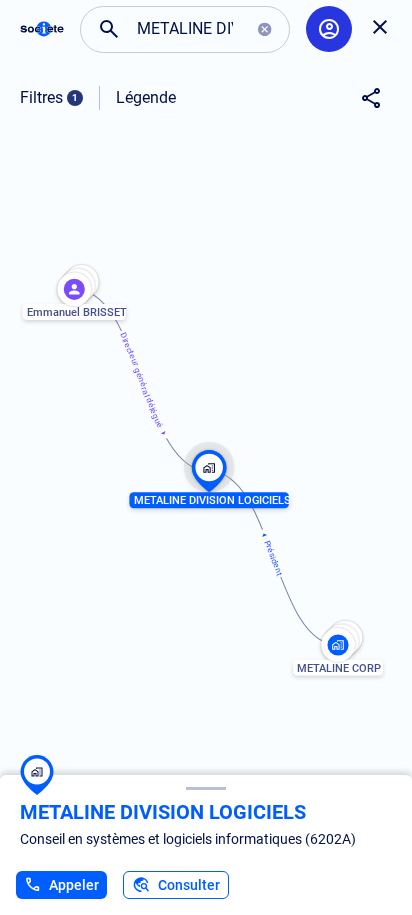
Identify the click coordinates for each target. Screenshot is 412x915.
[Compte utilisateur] (329, 29)
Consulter (189, 885)
